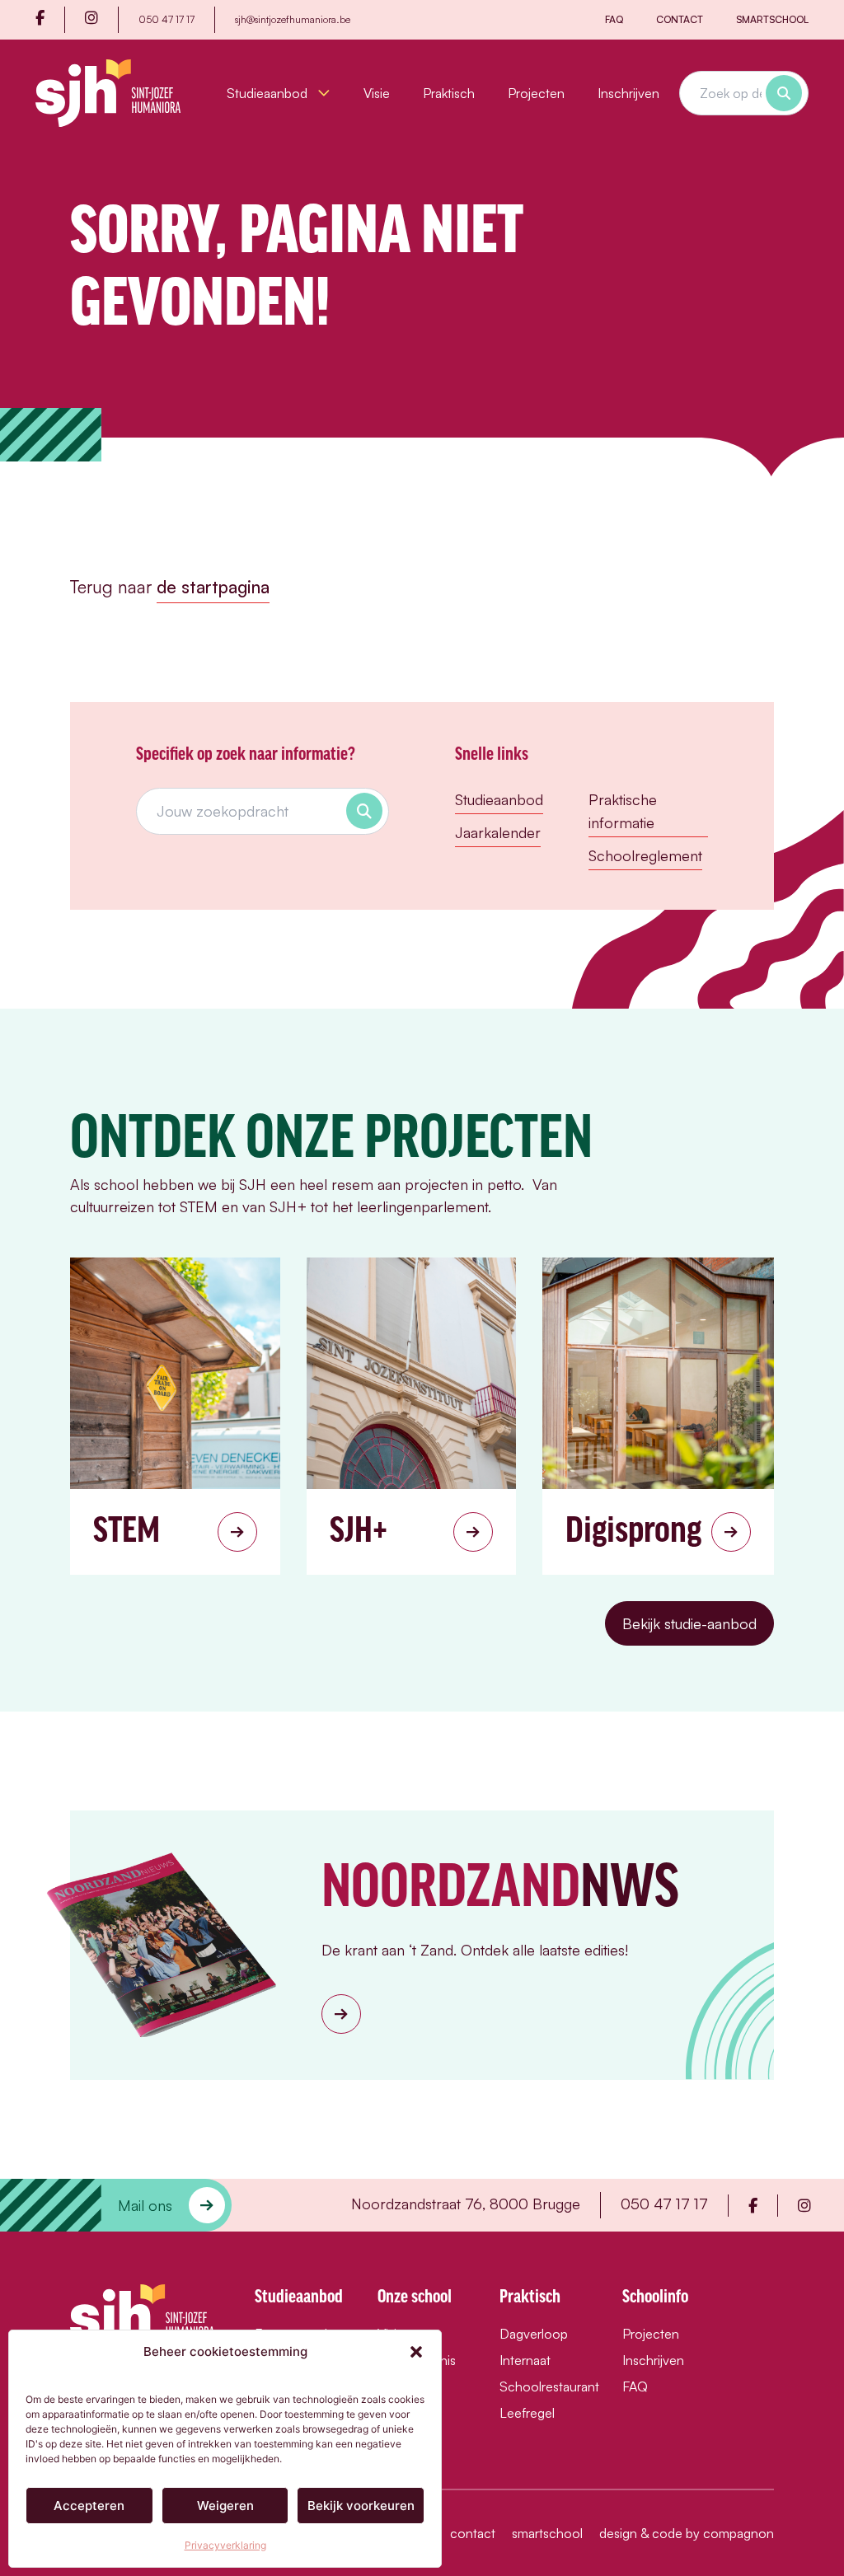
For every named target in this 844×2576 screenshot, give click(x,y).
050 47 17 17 (166, 19)
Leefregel (527, 2413)
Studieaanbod (269, 93)
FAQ (614, 19)
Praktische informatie (623, 811)
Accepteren (89, 2506)
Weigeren (225, 2506)
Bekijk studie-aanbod (689, 1623)
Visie (377, 93)
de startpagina (213, 587)
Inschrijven (628, 93)
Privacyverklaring (225, 2545)
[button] (416, 2352)
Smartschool (772, 19)
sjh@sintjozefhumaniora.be (293, 19)
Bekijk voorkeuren (361, 2506)
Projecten (536, 93)
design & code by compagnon (687, 2533)
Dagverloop (534, 2334)
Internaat (525, 2360)
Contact (680, 19)
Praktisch (449, 93)
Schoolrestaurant (544, 2386)
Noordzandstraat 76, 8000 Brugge (466, 2204)
